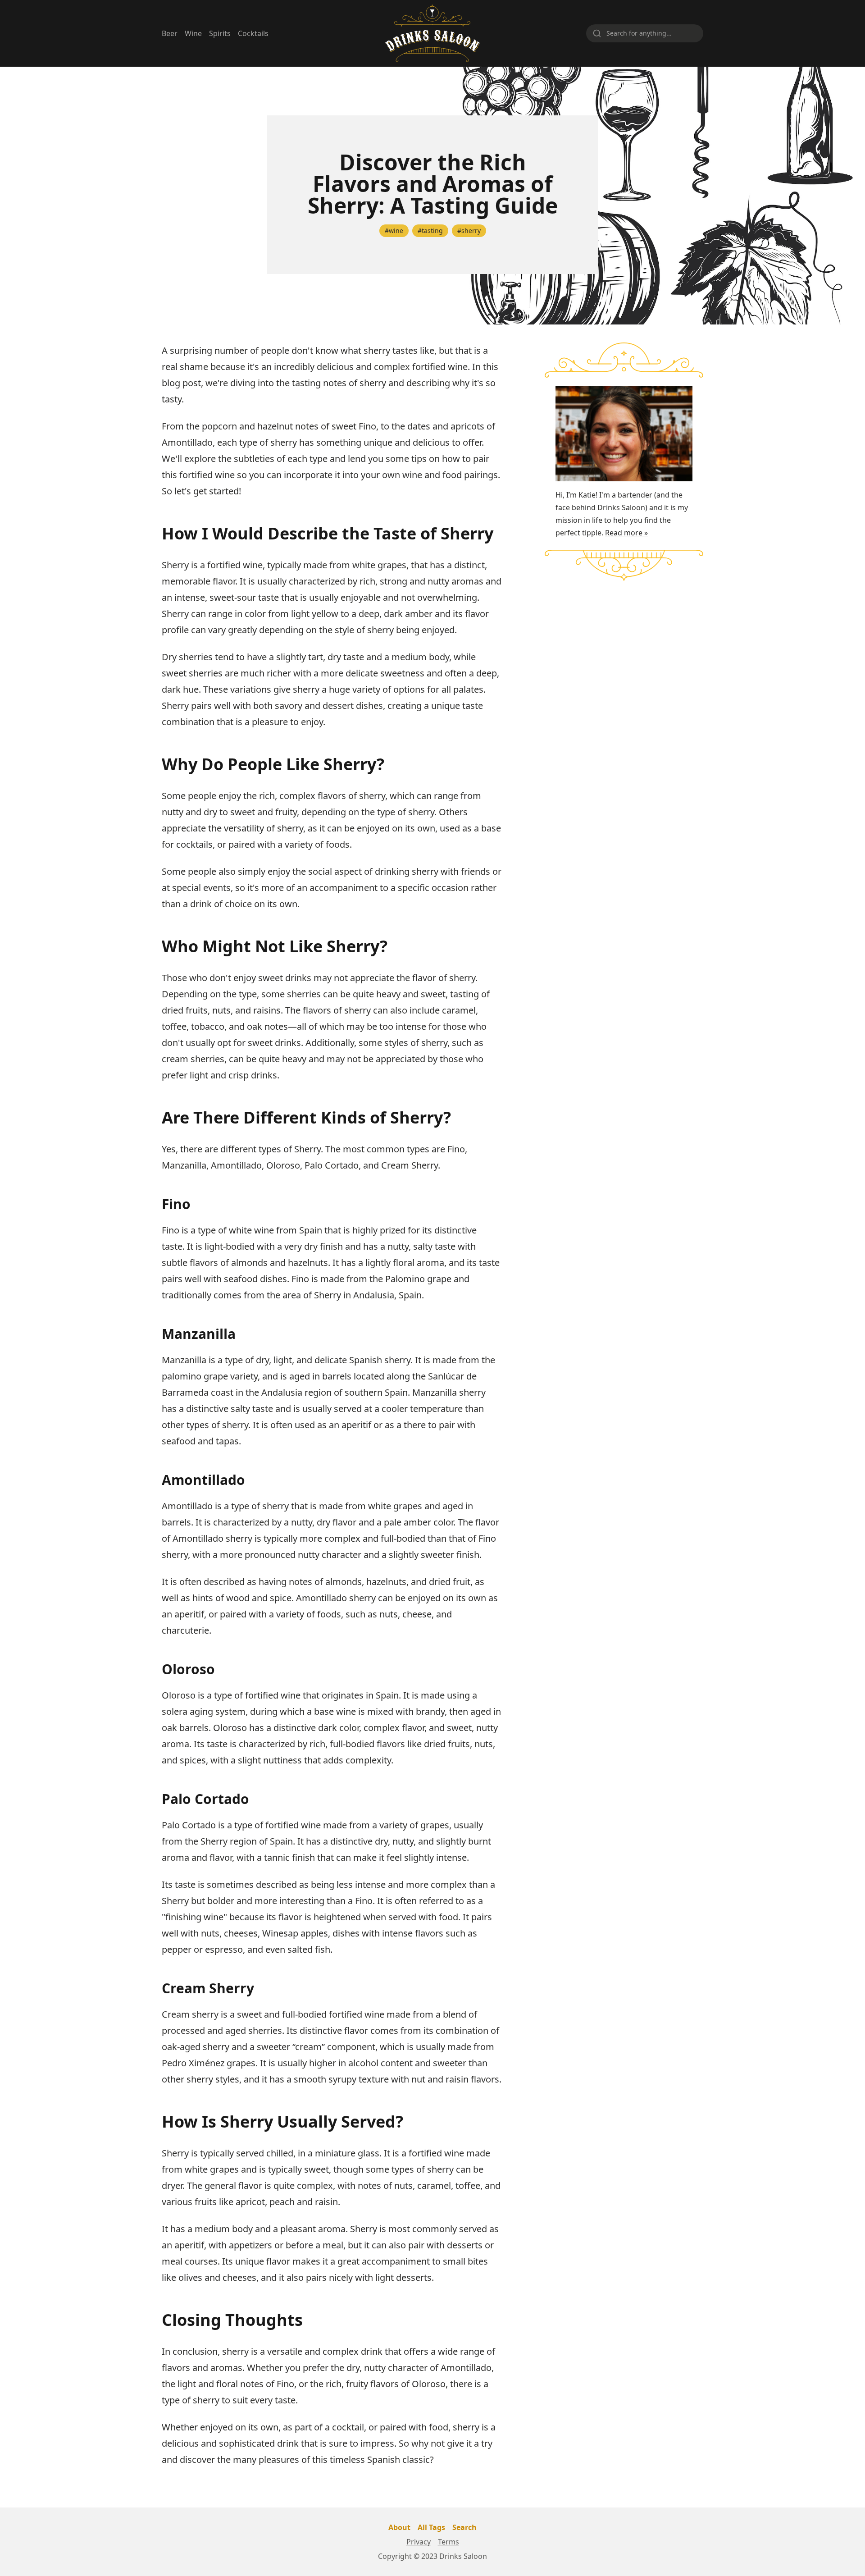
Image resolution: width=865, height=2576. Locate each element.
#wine (394, 231)
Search (464, 2527)
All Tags (431, 2527)
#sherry (469, 231)
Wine (193, 33)
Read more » (626, 533)
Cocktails (253, 33)
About (399, 2527)
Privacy (419, 2542)
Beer (170, 33)
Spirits (220, 33)
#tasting (430, 231)
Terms (448, 2542)
